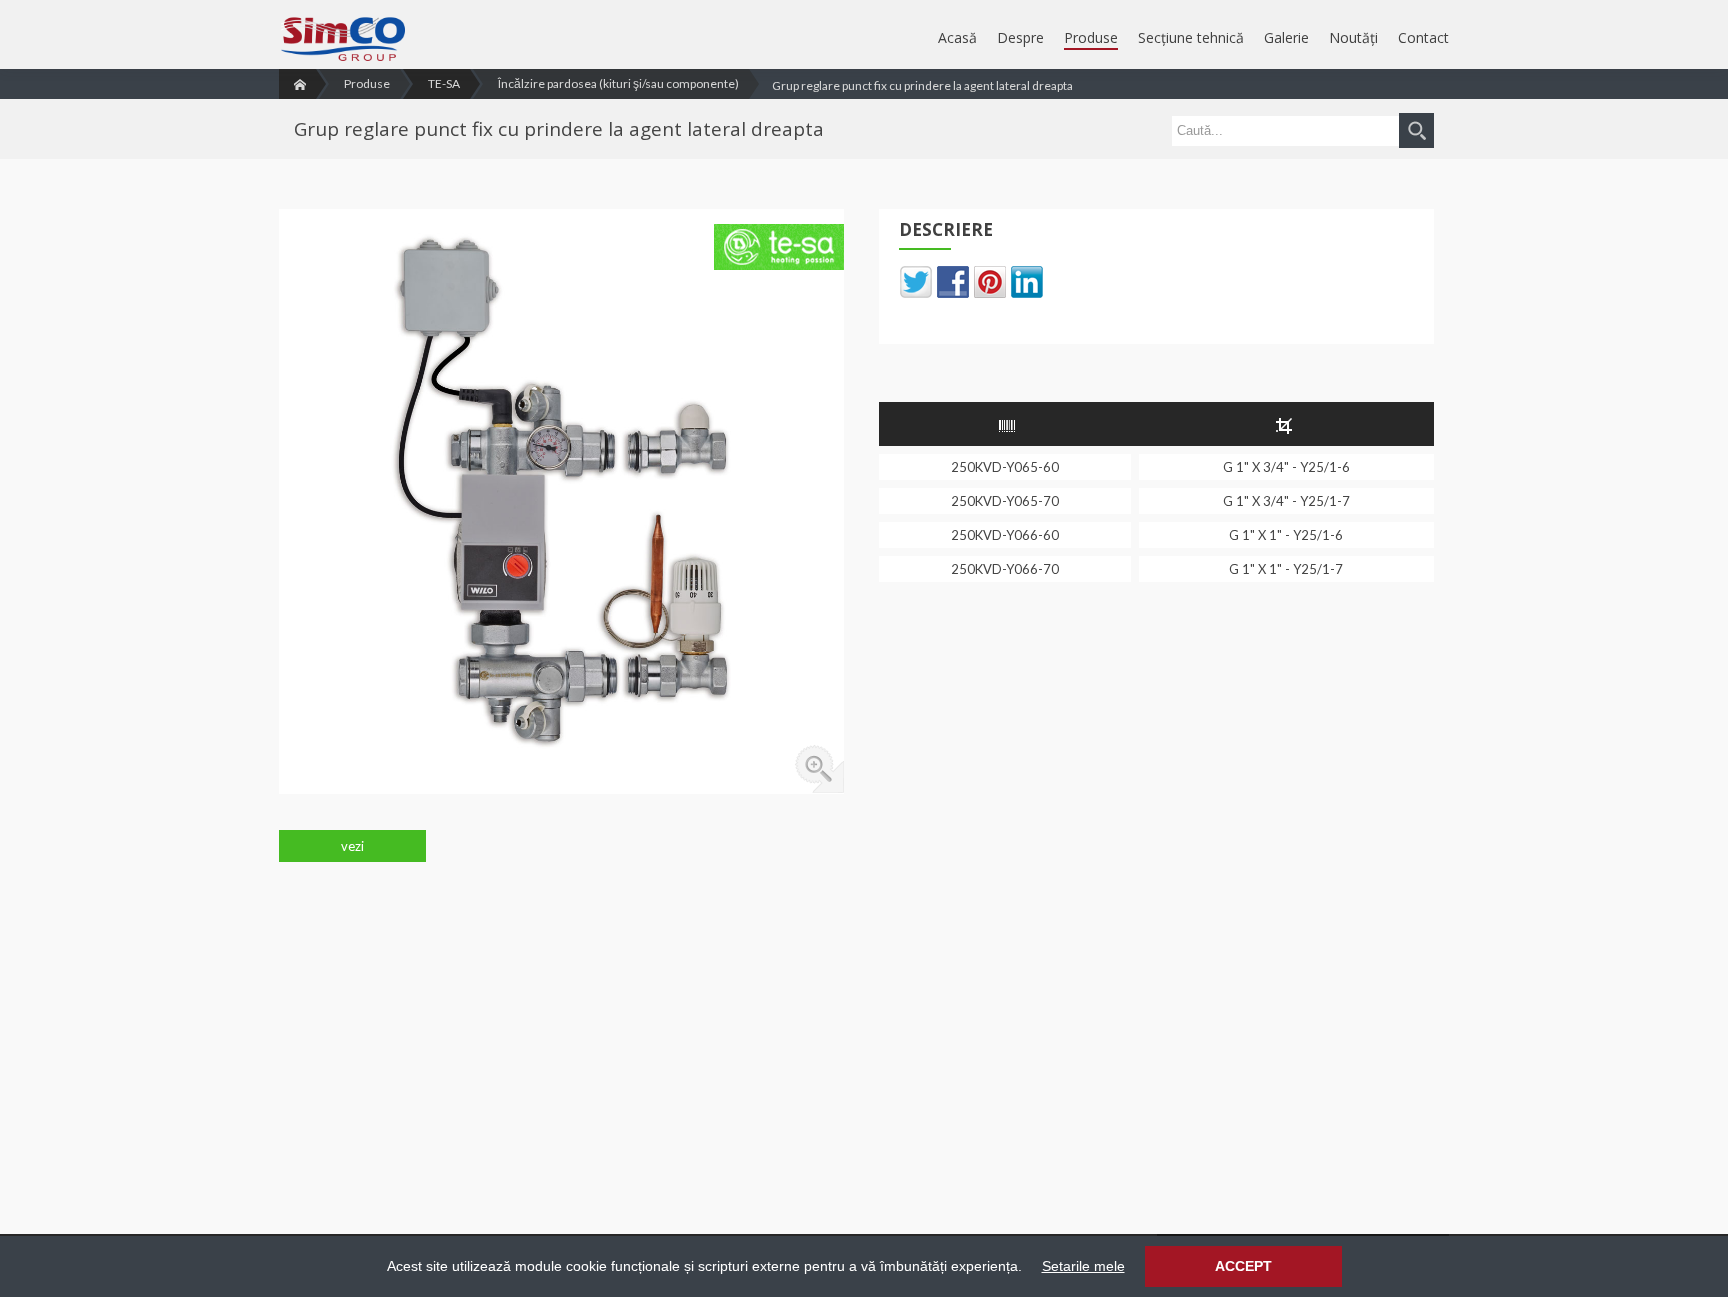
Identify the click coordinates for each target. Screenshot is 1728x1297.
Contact (1423, 37)
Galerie (1286, 37)
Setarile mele (1083, 1266)
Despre (1020, 37)
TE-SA (444, 83)
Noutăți (1353, 37)
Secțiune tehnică (1191, 37)
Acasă (957, 37)
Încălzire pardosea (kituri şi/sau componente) (618, 83)
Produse (1091, 37)
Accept (1243, 1266)
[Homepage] (297, 84)
